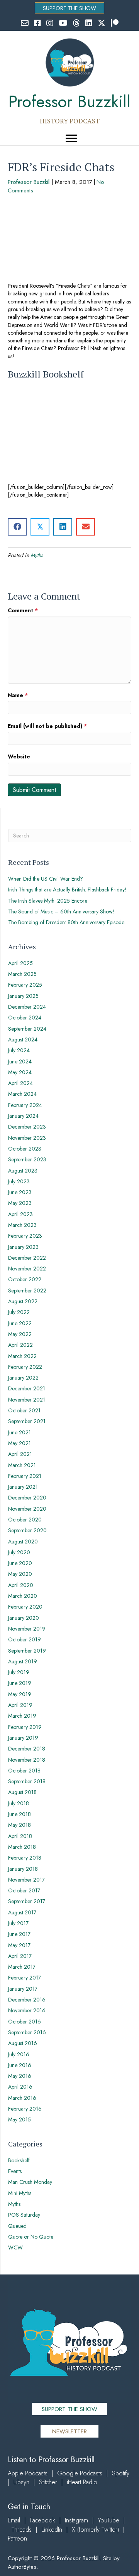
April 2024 (20, 1083)
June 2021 (19, 1432)
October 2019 (25, 1639)
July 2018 (19, 1803)
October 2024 (25, 1018)
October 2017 (24, 1890)
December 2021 (27, 1388)
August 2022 (23, 1301)
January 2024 (23, 1116)
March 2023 (22, 1225)
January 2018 (23, 1869)
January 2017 (23, 1989)
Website (19, 756)
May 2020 (20, 1574)
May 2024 (20, 1072)
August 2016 (23, 2043)
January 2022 (23, 1378)
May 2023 (20, 1203)
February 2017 (25, 1978)
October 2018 (24, 1771)
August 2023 (23, 1171)
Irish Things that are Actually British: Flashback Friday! (67, 890)
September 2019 (27, 1651)
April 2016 (20, 2087)
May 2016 (20, 2076)
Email (14, 2520)
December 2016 (27, 2000)
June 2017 (19, 1934)
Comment (23, 610)
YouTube (108, 2520)
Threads (22, 2530)
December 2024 (27, 1007)
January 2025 (23, 996)
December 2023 (27, 1127)
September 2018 (27, 1781)
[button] (69, 8)
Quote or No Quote (31, 2237)
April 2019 (20, 1705)
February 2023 (25, 1236)
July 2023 (19, 1181)
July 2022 (19, 1312)
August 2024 (23, 1039)
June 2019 (20, 1683)
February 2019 (25, 1727)
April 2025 (20, 963)
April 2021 (20, 1454)
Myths (37, 555)
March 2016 (22, 2098)
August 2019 (23, 1661)
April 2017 (20, 1956)
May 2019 (20, 1694)
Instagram (76, 2520)
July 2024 (19, 1050)
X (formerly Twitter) (95, 2530)
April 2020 (21, 1585)
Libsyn (21, 2482)
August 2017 (22, 1912)
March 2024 (22, 1094)
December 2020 (27, 1498)
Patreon (17, 2538)
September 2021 (27, 1421)
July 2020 (19, 1552)
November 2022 (27, 1269)
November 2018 (27, 1760)
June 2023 (20, 1192)
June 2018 (19, 1814)
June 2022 (20, 1323)
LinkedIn (52, 2530)
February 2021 (25, 1476)
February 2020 (25, 1607)
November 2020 (27, 1509)
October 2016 (25, 2022)
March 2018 (22, 1847)
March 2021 (22, 1465)
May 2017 (19, 1945)
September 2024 (27, 1029)
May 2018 (19, 1825)
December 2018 (27, 1749)
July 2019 (19, 1672)
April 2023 (20, 1214)
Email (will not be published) (47, 726)
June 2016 (20, 2065)
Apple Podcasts (28, 2473)
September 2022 (27, 1291)
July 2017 (18, 1923)
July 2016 (19, 2054)
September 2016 (27, 2032)
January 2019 (23, 1738)
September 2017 (27, 1901)
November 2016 (27, 2010)
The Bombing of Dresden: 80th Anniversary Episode (66, 922)
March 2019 (22, 1716)
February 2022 (25, 1367)
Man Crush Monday (30, 2182)
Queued (17, 2226)
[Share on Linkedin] (63, 527)
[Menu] (71, 138)
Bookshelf (19, 2160)
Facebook (42, 2520)
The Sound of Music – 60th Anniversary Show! (61, 911)
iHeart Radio (82, 2482)
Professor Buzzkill (29, 182)
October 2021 (24, 1410)
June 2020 (20, 1563)
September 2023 (27, 1159)
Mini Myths (20, 2193)
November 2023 (27, 1138)
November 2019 (27, 1629)
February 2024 (25, 1105)
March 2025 (22, 974)
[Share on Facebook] (17, 527)
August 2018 (22, 1792)
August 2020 (23, 1542)
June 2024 (20, 1061)
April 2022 (20, 1345)
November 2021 (27, 1400)
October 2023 (25, 1149)
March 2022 (22, 1356)
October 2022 (25, 1279)
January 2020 (24, 1618)
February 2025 (25, 985)
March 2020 (23, 1596)
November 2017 (26, 1880)
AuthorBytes (22, 2567)
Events (15, 2171)
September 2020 (27, 1530)
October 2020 (25, 1520)
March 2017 (22, 1967)
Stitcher (48, 2482)
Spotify (121, 2473)
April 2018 (20, 1836)
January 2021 (23, 1487)
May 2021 (19, 1443)
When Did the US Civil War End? (46, 879)
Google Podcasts (80, 2473)
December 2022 (27, 1258)
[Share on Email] (86, 527)
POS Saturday (24, 2215)
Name (18, 695)
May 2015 (19, 2119)
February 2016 (25, 2109)
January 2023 (23, 1247)
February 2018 (25, 1858)
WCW (15, 2247)
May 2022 (20, 1334)
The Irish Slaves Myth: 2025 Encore (48, 901)
